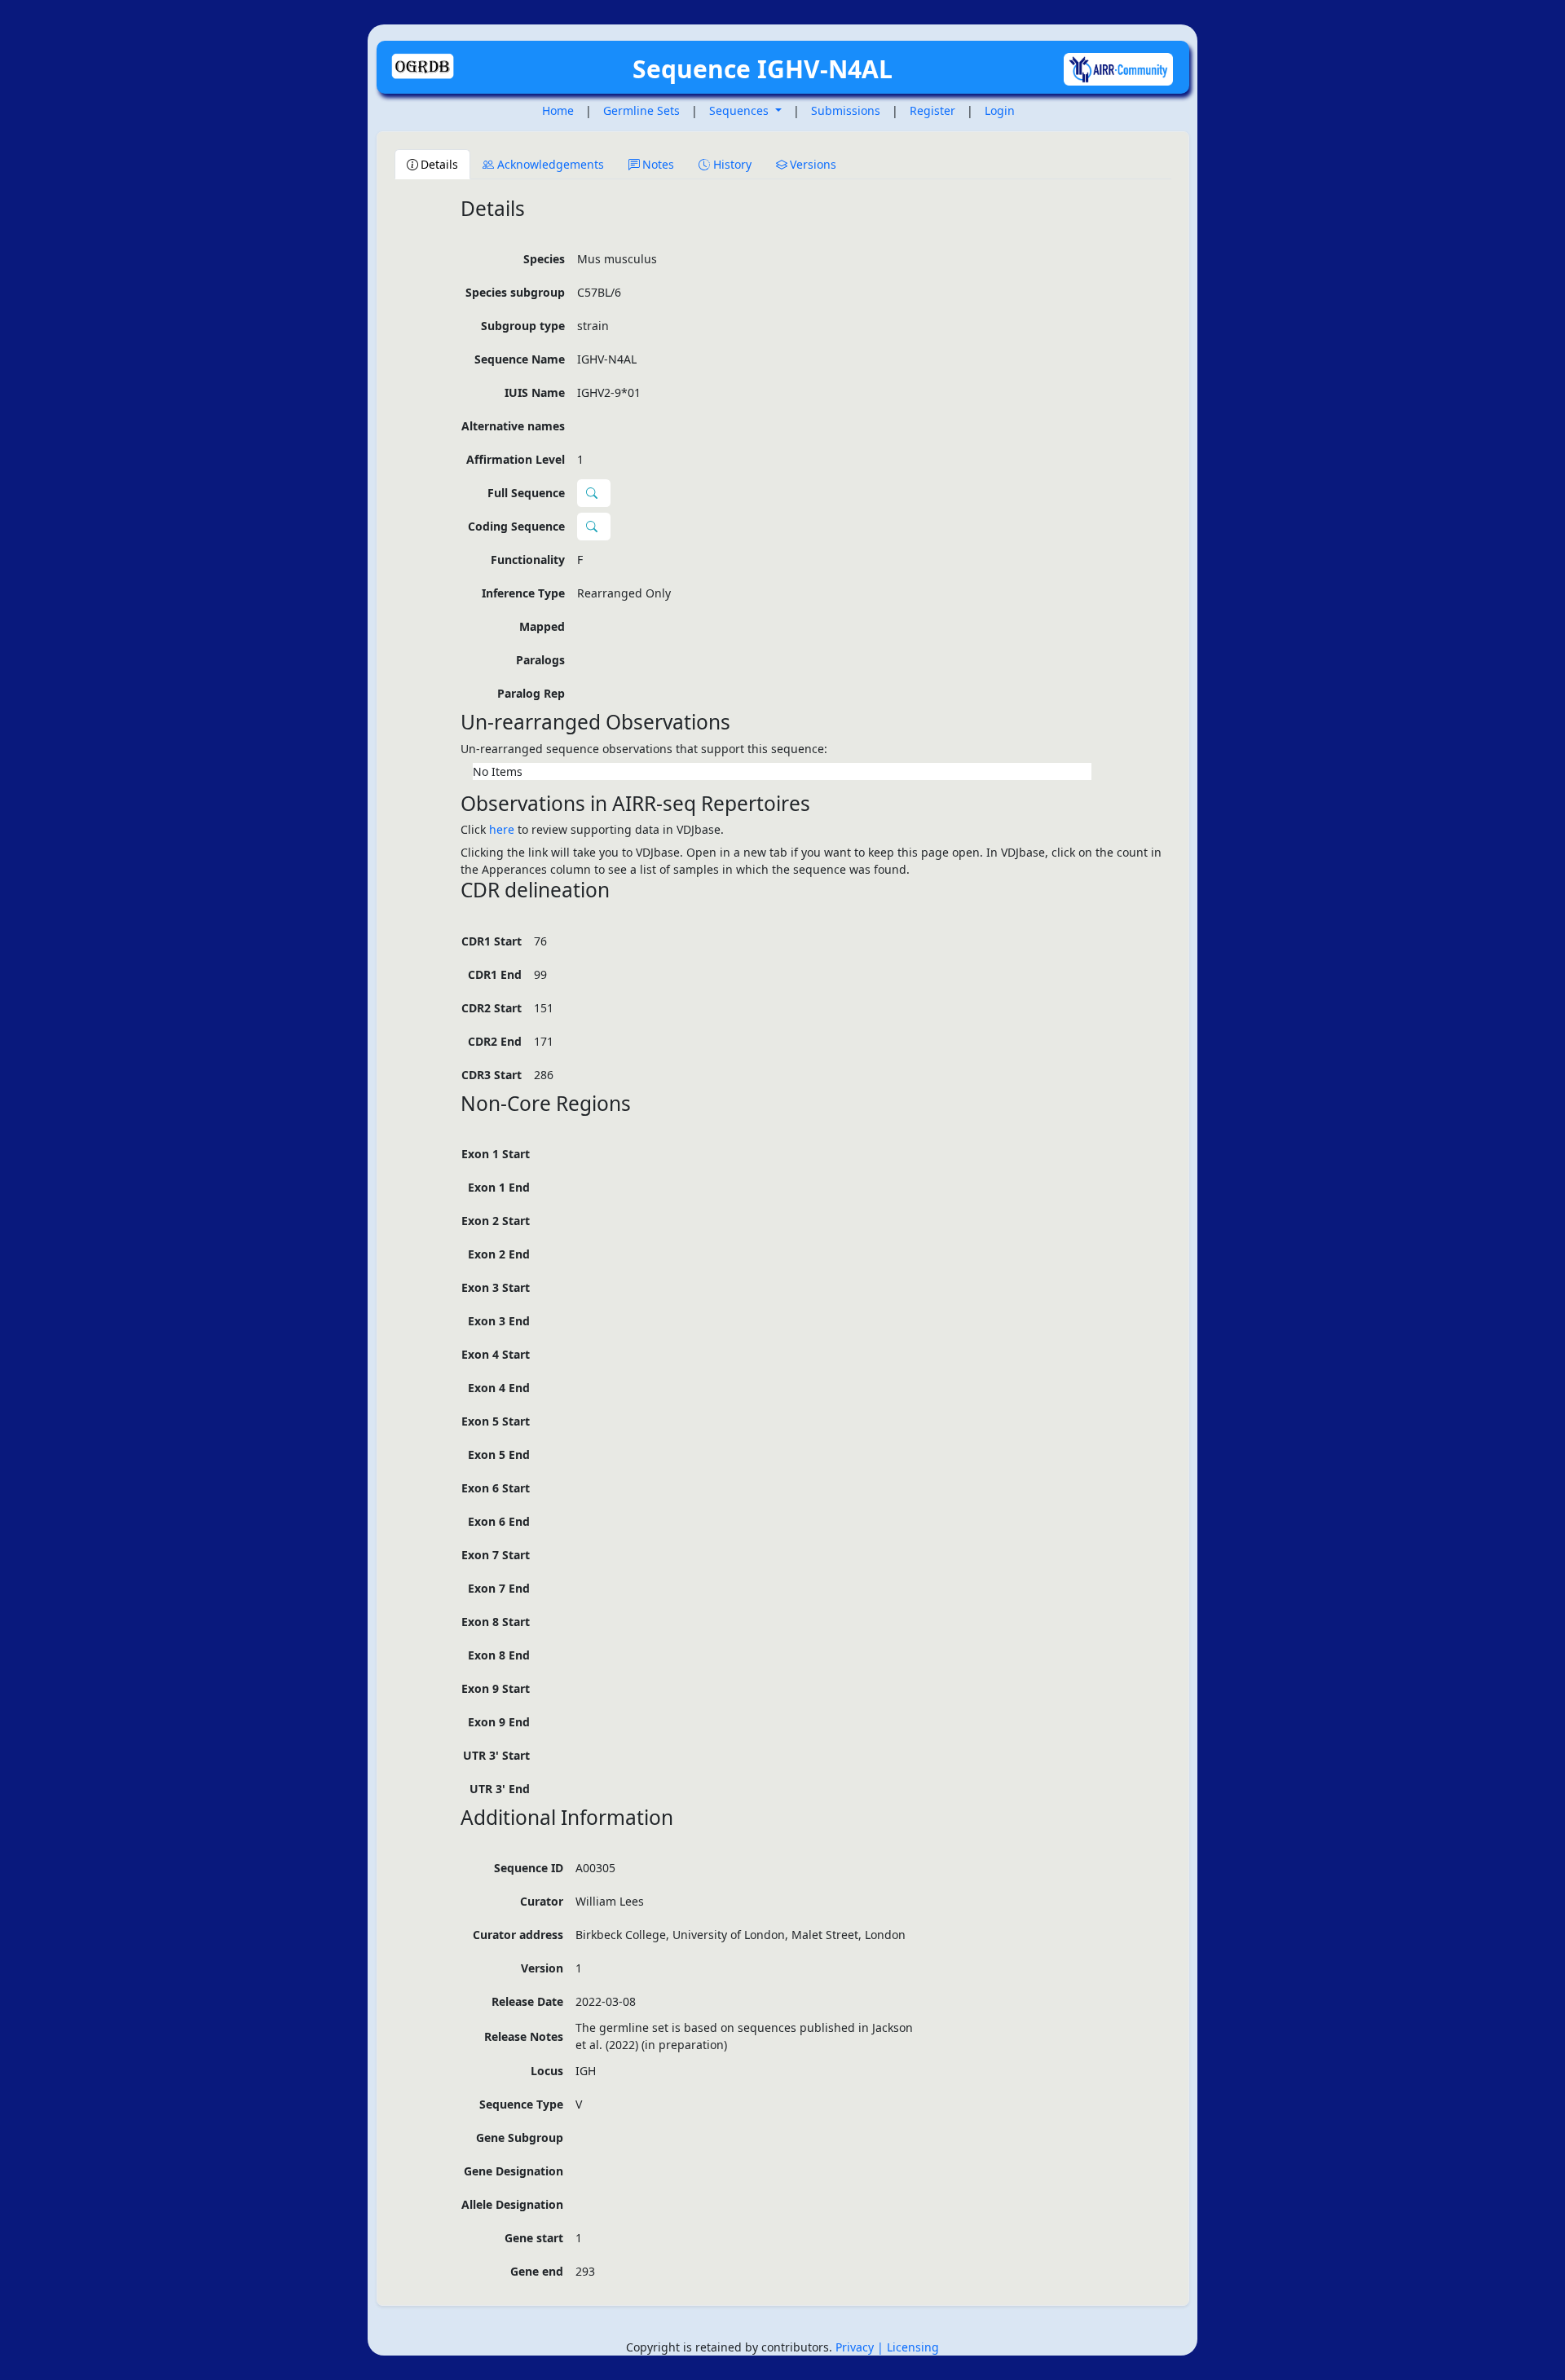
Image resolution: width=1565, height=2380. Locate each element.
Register (932, 110)
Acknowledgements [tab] (551, 164)
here (502, 829)
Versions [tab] (813, 164)
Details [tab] (439, 164)
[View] (594, 493)
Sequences (741, 110)
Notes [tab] (658, 164)
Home (558, 110)
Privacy (856, 2347)
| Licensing (908, 2347)
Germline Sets (641, 110)
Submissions (846, 110)
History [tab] (732, 164)
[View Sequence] (594, 527)
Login (1000, 110)
